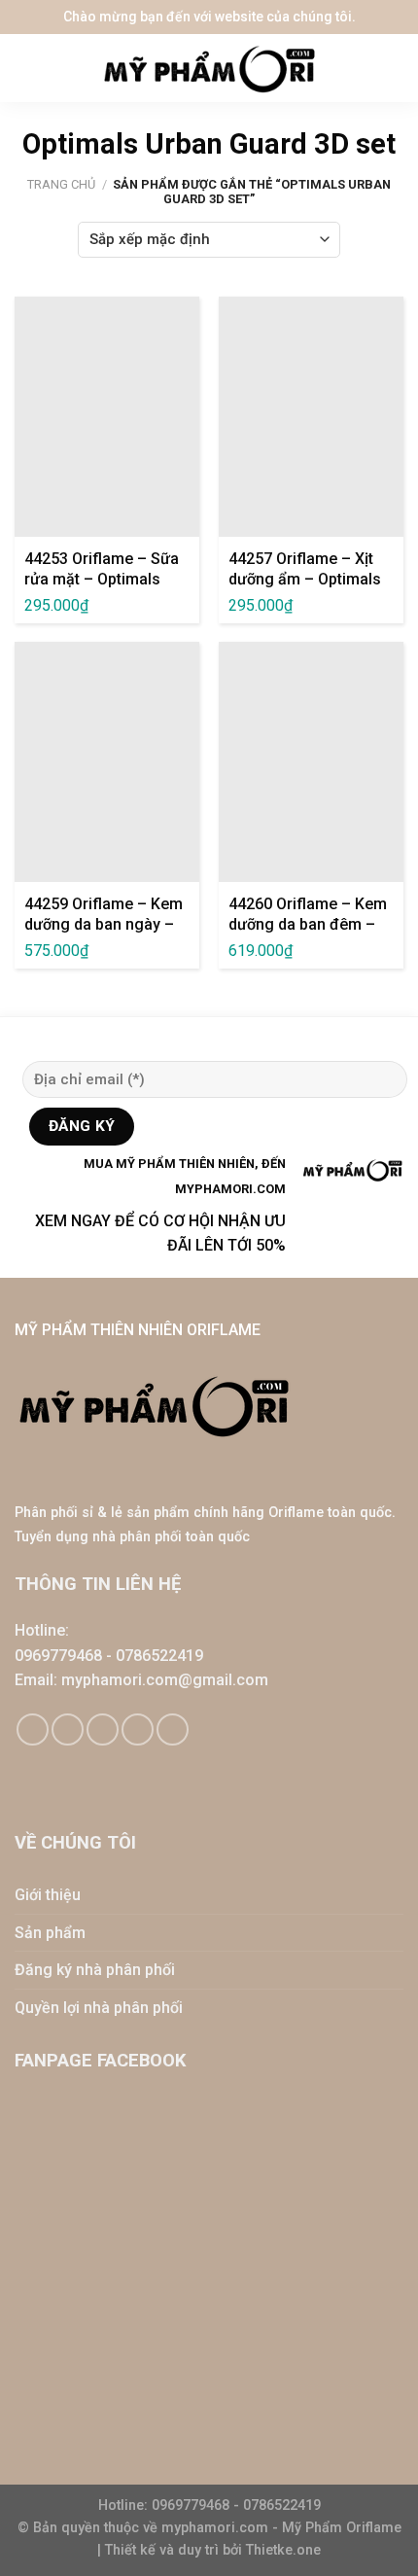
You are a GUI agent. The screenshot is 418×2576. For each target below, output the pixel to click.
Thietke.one (283, 2550)
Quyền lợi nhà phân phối (99, 2008)
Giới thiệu (48, 1895)
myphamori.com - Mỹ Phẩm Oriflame (281, 2528)
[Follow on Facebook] (33, 1729)
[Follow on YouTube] (173, 1729)
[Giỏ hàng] (394, 68)
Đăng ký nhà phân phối (95, 1970)
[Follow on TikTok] (68, 1729)
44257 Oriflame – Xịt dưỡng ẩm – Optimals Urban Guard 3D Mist (305, 579)
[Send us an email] (103, 1729)
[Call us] (138, 1729)
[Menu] (29, 68)
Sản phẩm (50, 1933)
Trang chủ (61, 184)
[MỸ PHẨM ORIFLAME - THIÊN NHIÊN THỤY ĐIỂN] (209, 69)
